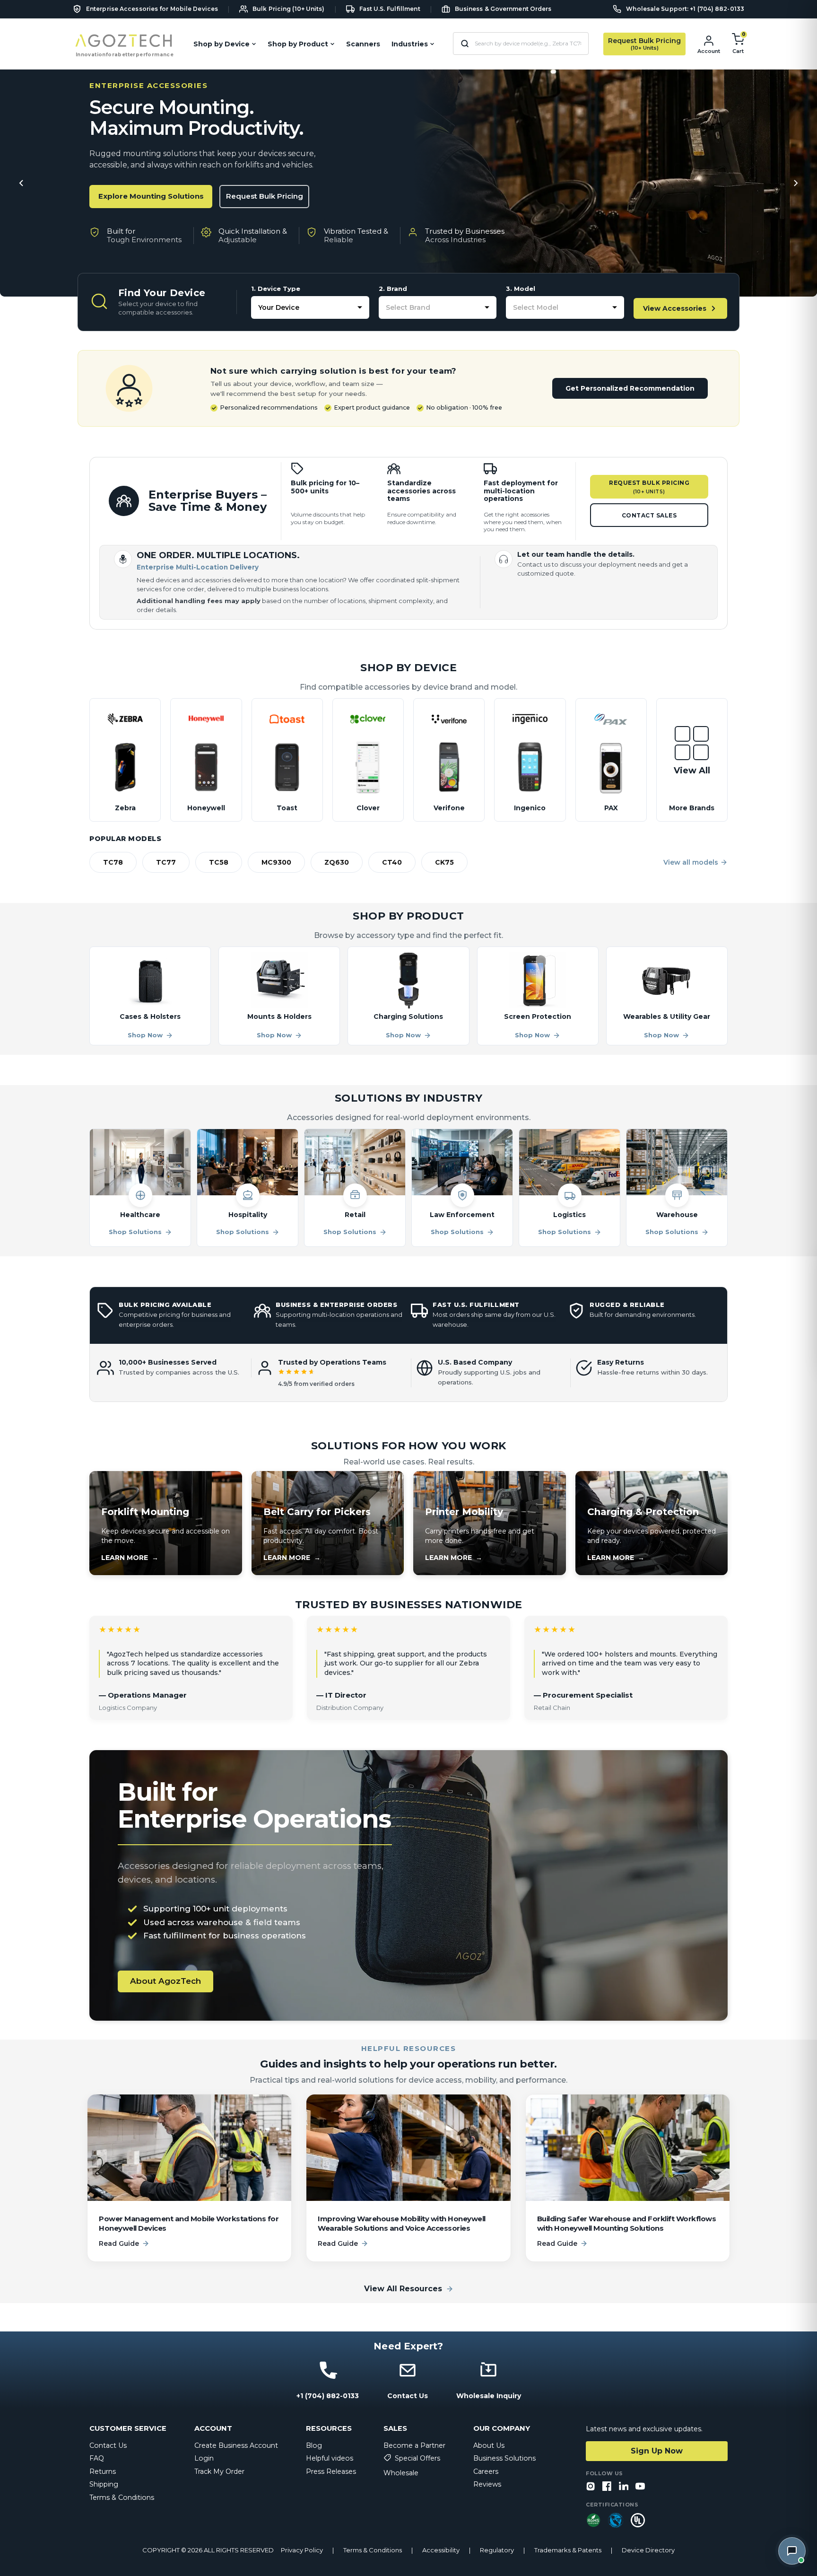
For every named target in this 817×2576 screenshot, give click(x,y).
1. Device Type (276, 289)
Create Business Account (236, 2445)
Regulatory (497, 2550)
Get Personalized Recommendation (630, 388)
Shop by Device (222, 44)
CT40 (392, 862)
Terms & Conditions (122, 2497)
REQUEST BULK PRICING (649, 487)
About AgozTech (165, 1981)
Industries (410, 44)
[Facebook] (607, 2487)
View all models (691, 862)
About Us (489, 2445)
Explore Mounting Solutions (151, 196)
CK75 (444, 862)
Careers (486, 2471)
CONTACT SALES (649, 515)
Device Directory (648, 2550)
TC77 (166, 862)
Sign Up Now (657, 2451)
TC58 (219, 862)
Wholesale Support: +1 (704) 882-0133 (685, 9)
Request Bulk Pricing (265, 196)
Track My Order (219, 2471)
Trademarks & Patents (568, 2550)
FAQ (97, 2458)
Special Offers (417, 2458)
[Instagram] (591, 2487)
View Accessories (675, 308)
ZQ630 (337, 862)
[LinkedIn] (624, 2487)
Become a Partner (414, 2445)
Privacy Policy (302, 2550)
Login (204, 2458)
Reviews (487, 2484)
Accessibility (441, 2550)
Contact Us (108, 2445)
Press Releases (331, 2471)
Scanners (363, 44)
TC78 (113, 862)
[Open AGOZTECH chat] (792, 2551)
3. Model (521, 289)
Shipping (104, 2484)
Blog (314, 2445)
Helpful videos (330, 2458)
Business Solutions (504, 2458)
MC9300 (276, 862)
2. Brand (393, 289)
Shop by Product (298, 44)
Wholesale (401, 2473)
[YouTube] (640, 2487)
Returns (103, 2471)
